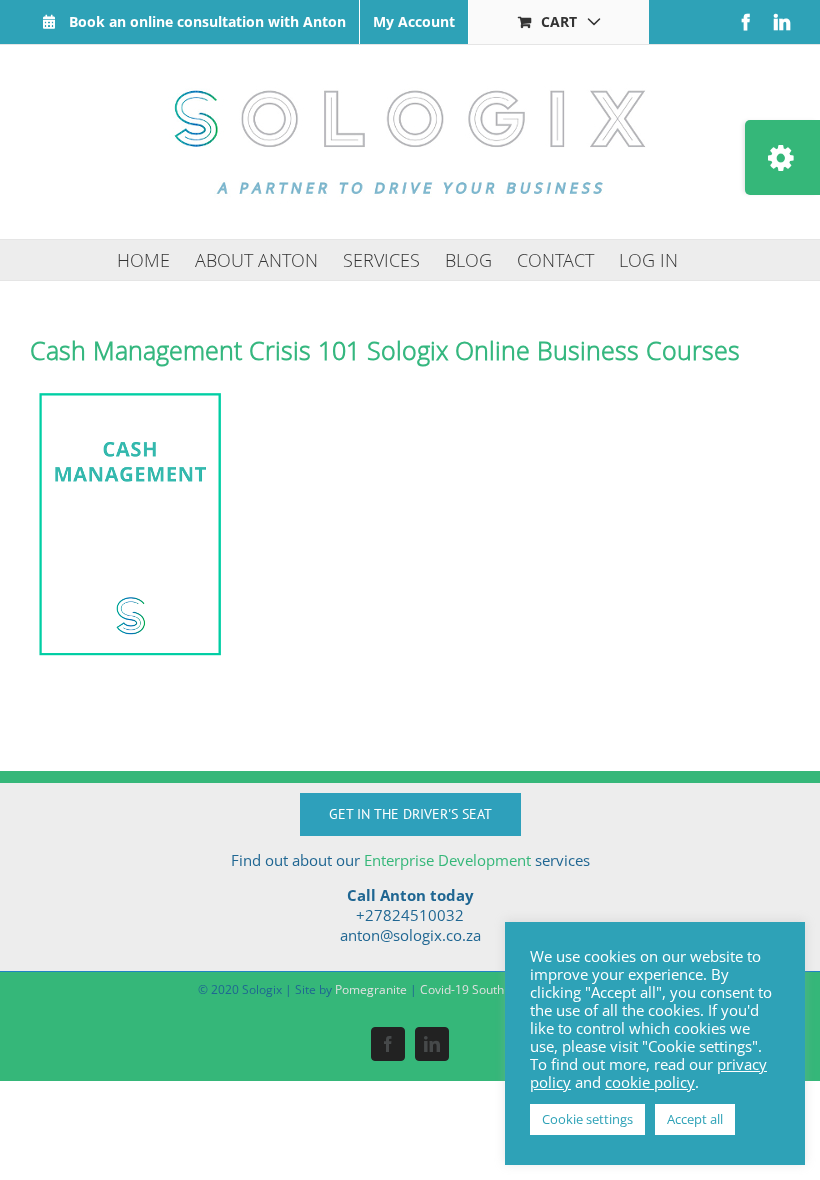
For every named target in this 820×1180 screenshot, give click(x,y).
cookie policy (650, 1082)
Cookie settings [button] (587, 1119)
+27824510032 (410, 915)
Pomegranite (371, 989)
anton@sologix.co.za (410, 935)
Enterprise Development (447, 860)
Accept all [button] (695, 1119)
